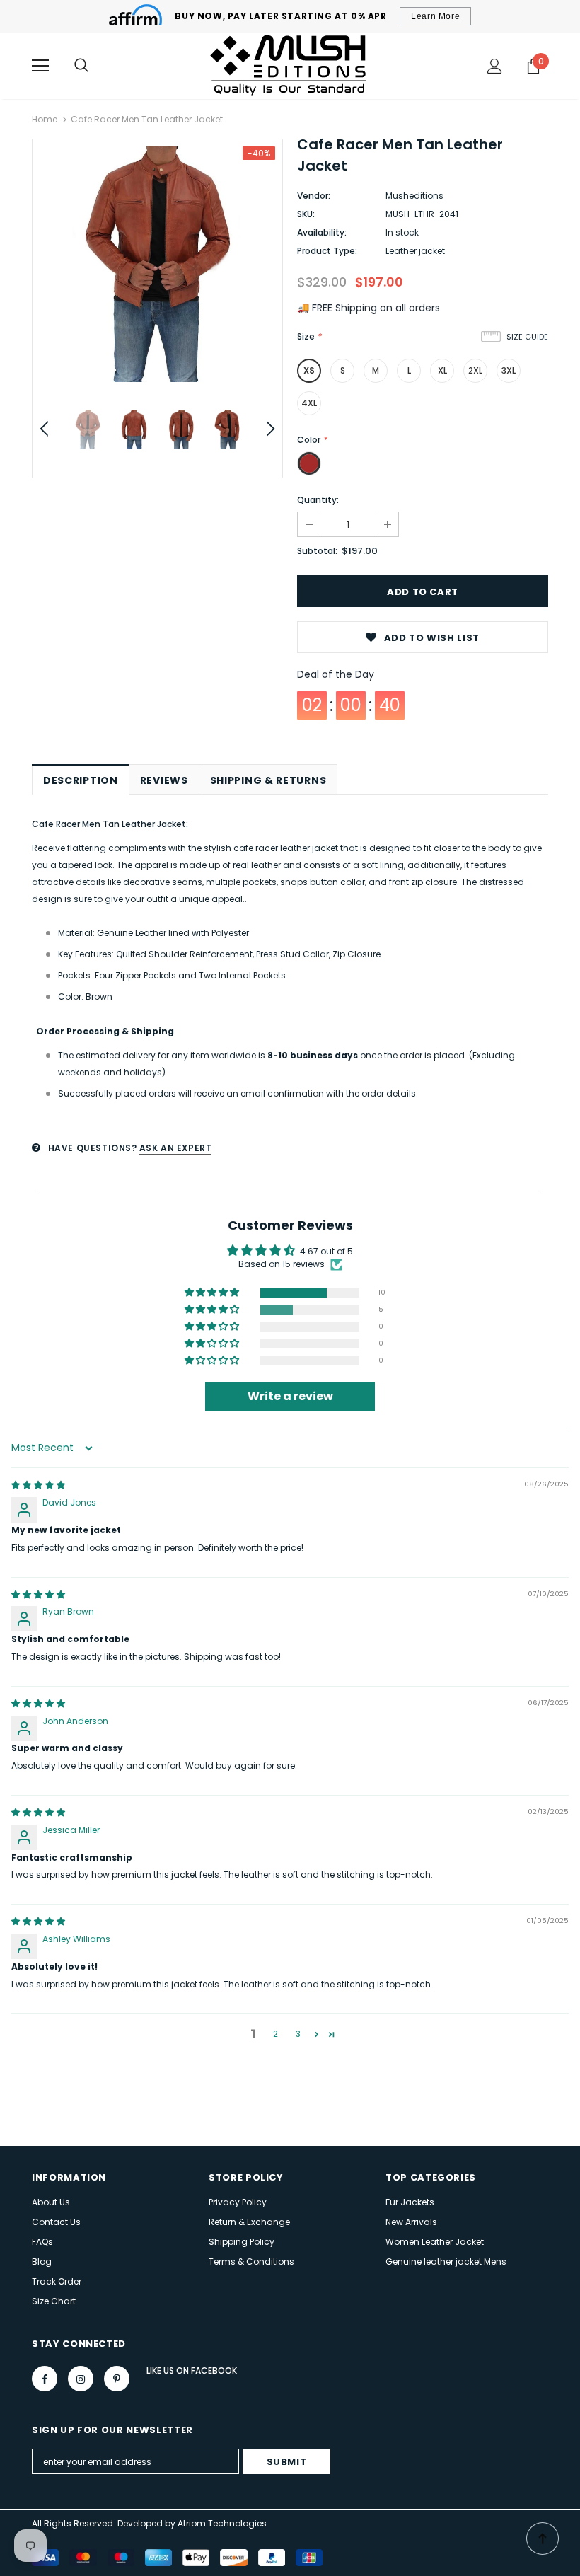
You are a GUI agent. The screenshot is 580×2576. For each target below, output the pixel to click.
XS (309, 370)
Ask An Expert (176, 1148)
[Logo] (290, 65)
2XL (475, 370)
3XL (509, 370)
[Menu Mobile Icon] (40, 66)
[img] (38, 1485)
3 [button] (298, 2034)
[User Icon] (495, 66)
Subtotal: (317, 551)
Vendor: (314, 196)
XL (442, 370)
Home (45, 119)
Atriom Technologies (222, 2523)
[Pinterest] (117, 2379)
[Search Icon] (81, 66)
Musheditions (414, 196)
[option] (157, 264)
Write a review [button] (290, 1396)
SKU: (306, 214)
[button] (213, 1293)
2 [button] (275, 2034)
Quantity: (318, 500)
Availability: (322, 232)
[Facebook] (45, 2379)
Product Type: (327, 251)
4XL (309, 403)
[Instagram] (81, 2379)
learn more (435, 16)
